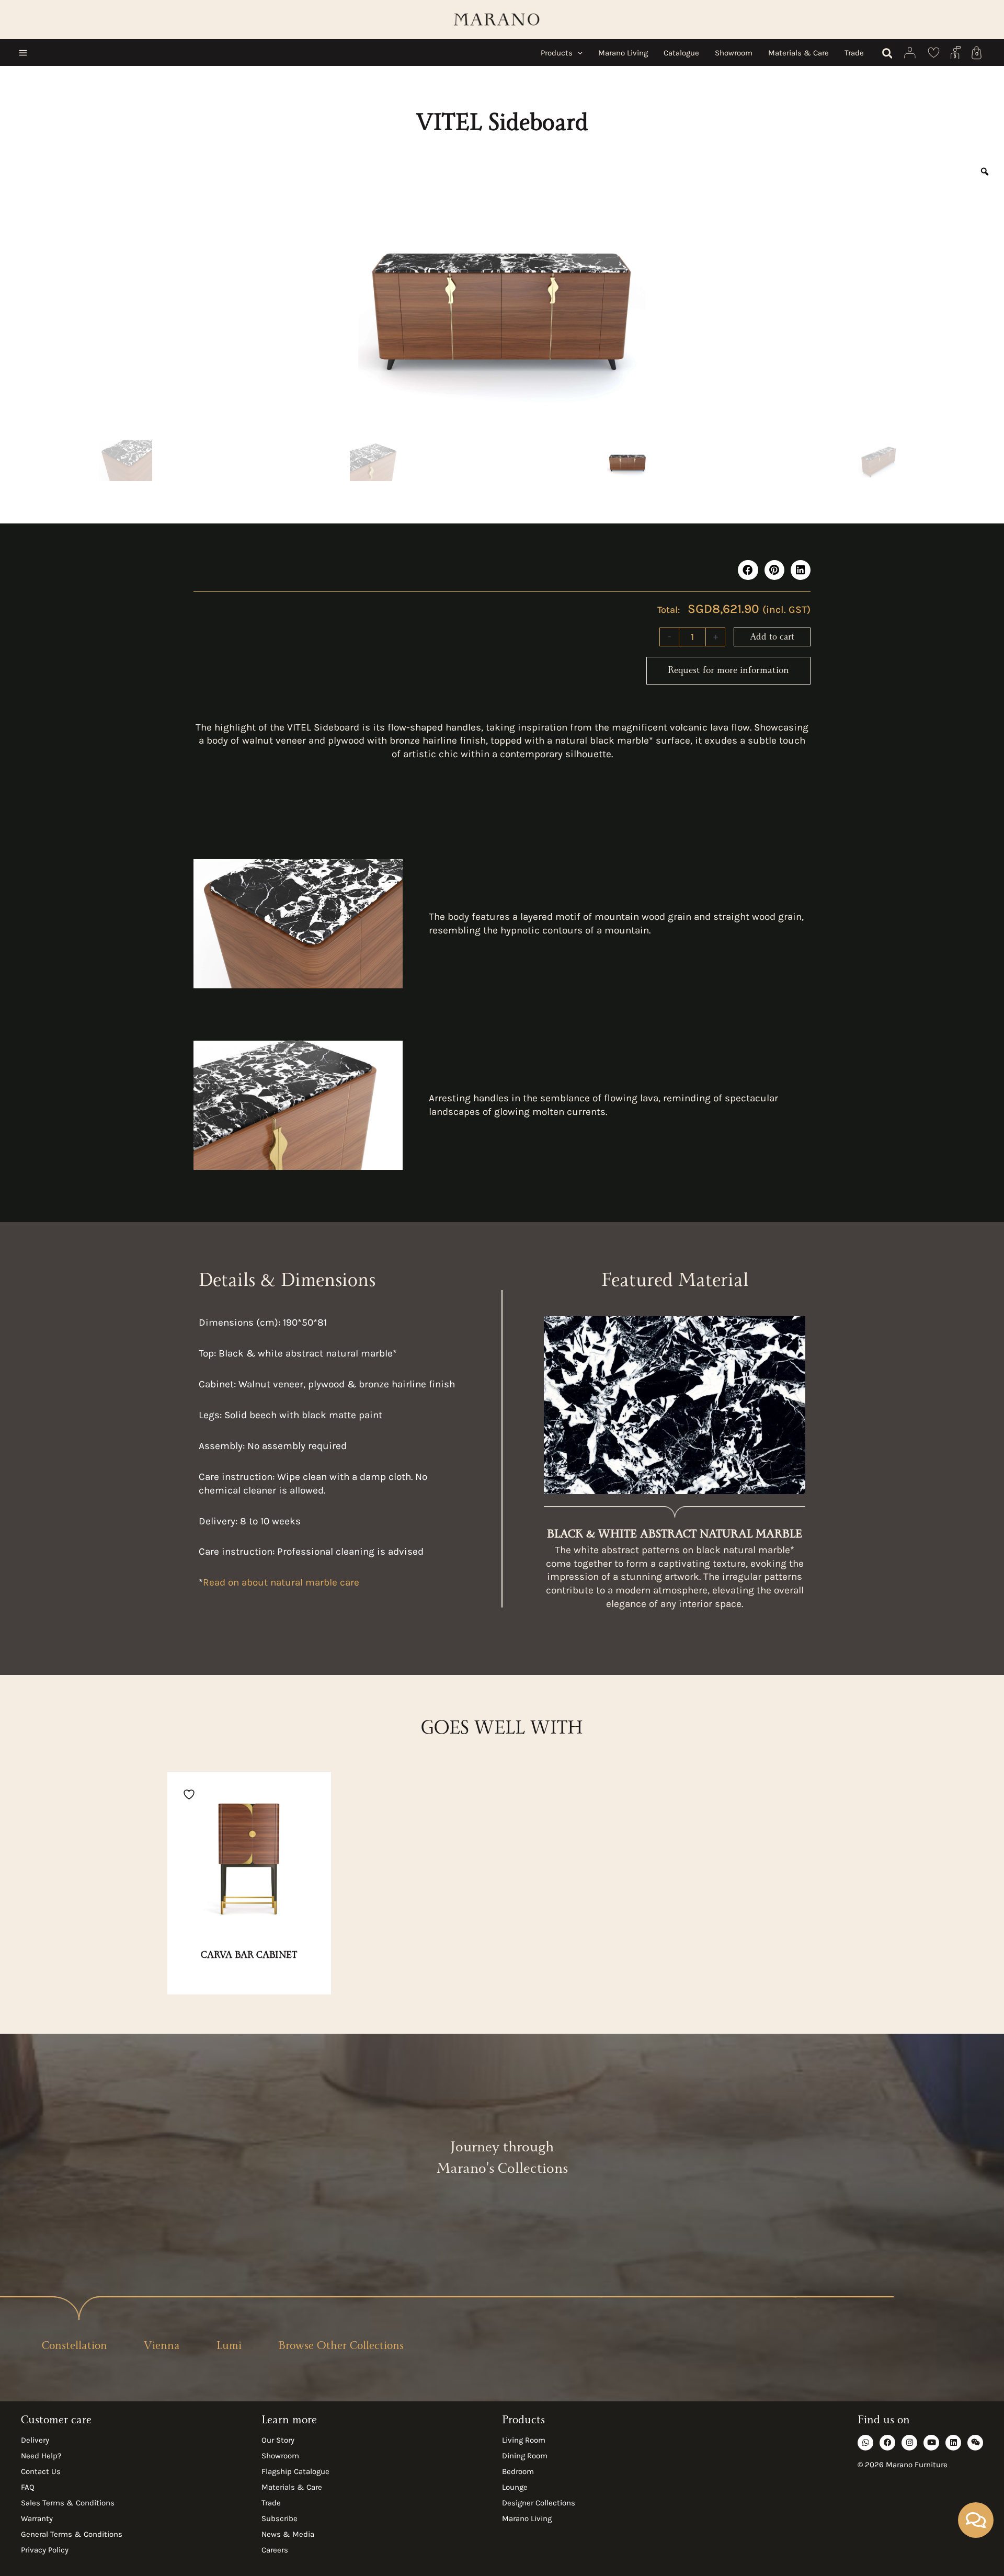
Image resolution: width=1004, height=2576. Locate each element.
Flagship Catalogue (295, 2471)
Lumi (229, 2347)
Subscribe (279, 2518)
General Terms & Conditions (72, 2534)
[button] (578, 53)
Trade (271, 2503)
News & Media (288, 2534)
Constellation (75, 2347)
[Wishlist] (934, 53)
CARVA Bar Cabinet (249, 1956)
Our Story (278, 2440)
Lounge (515, 2487)
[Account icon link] (910, 53)
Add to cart (772, 638)
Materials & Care (292, 2487)
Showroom (280, 2456)
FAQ (28, 2487)
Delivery (35, 2440)
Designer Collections (539, 2503)
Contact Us (41, 2471)
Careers (275, 2550)
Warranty (37, 2518)
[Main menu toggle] (23, 53)
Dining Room (525, 2456)
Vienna (162, 2347)
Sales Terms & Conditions (68, 2503)
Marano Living (527, 2518)
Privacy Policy (45, 2550)
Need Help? (41, 2456)
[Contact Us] (956, 53)
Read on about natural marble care (281, 1582)
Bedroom (518, 2471)
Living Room (524, 2440)
